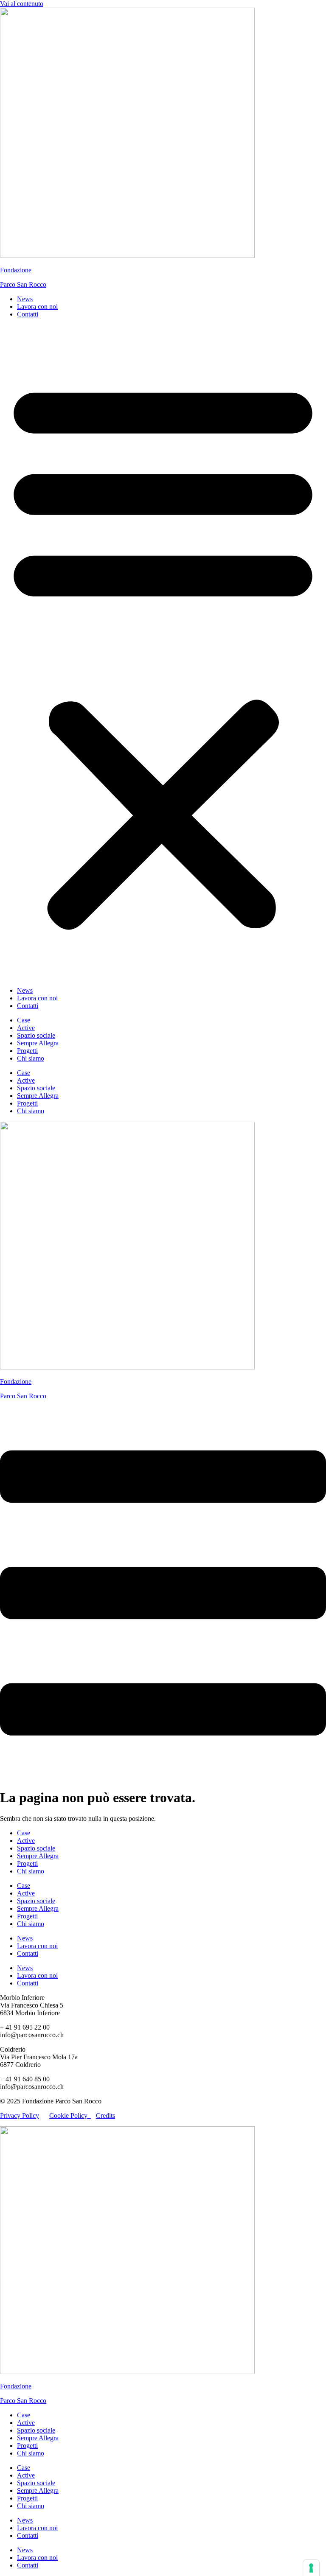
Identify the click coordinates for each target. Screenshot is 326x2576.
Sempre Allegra (38, 1043)
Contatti (28, 314)
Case (24, 1020)
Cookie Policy (70, 2115)
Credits (105, 2115)
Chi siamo (31, 1058)
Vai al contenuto (22, 4)
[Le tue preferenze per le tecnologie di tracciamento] (311, 2568)
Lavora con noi (37, 307)
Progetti (27, 1051)
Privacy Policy (20, 2115)
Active (26, 1028)
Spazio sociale (36, 1035)
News (25, 299)
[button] (163, 652)
